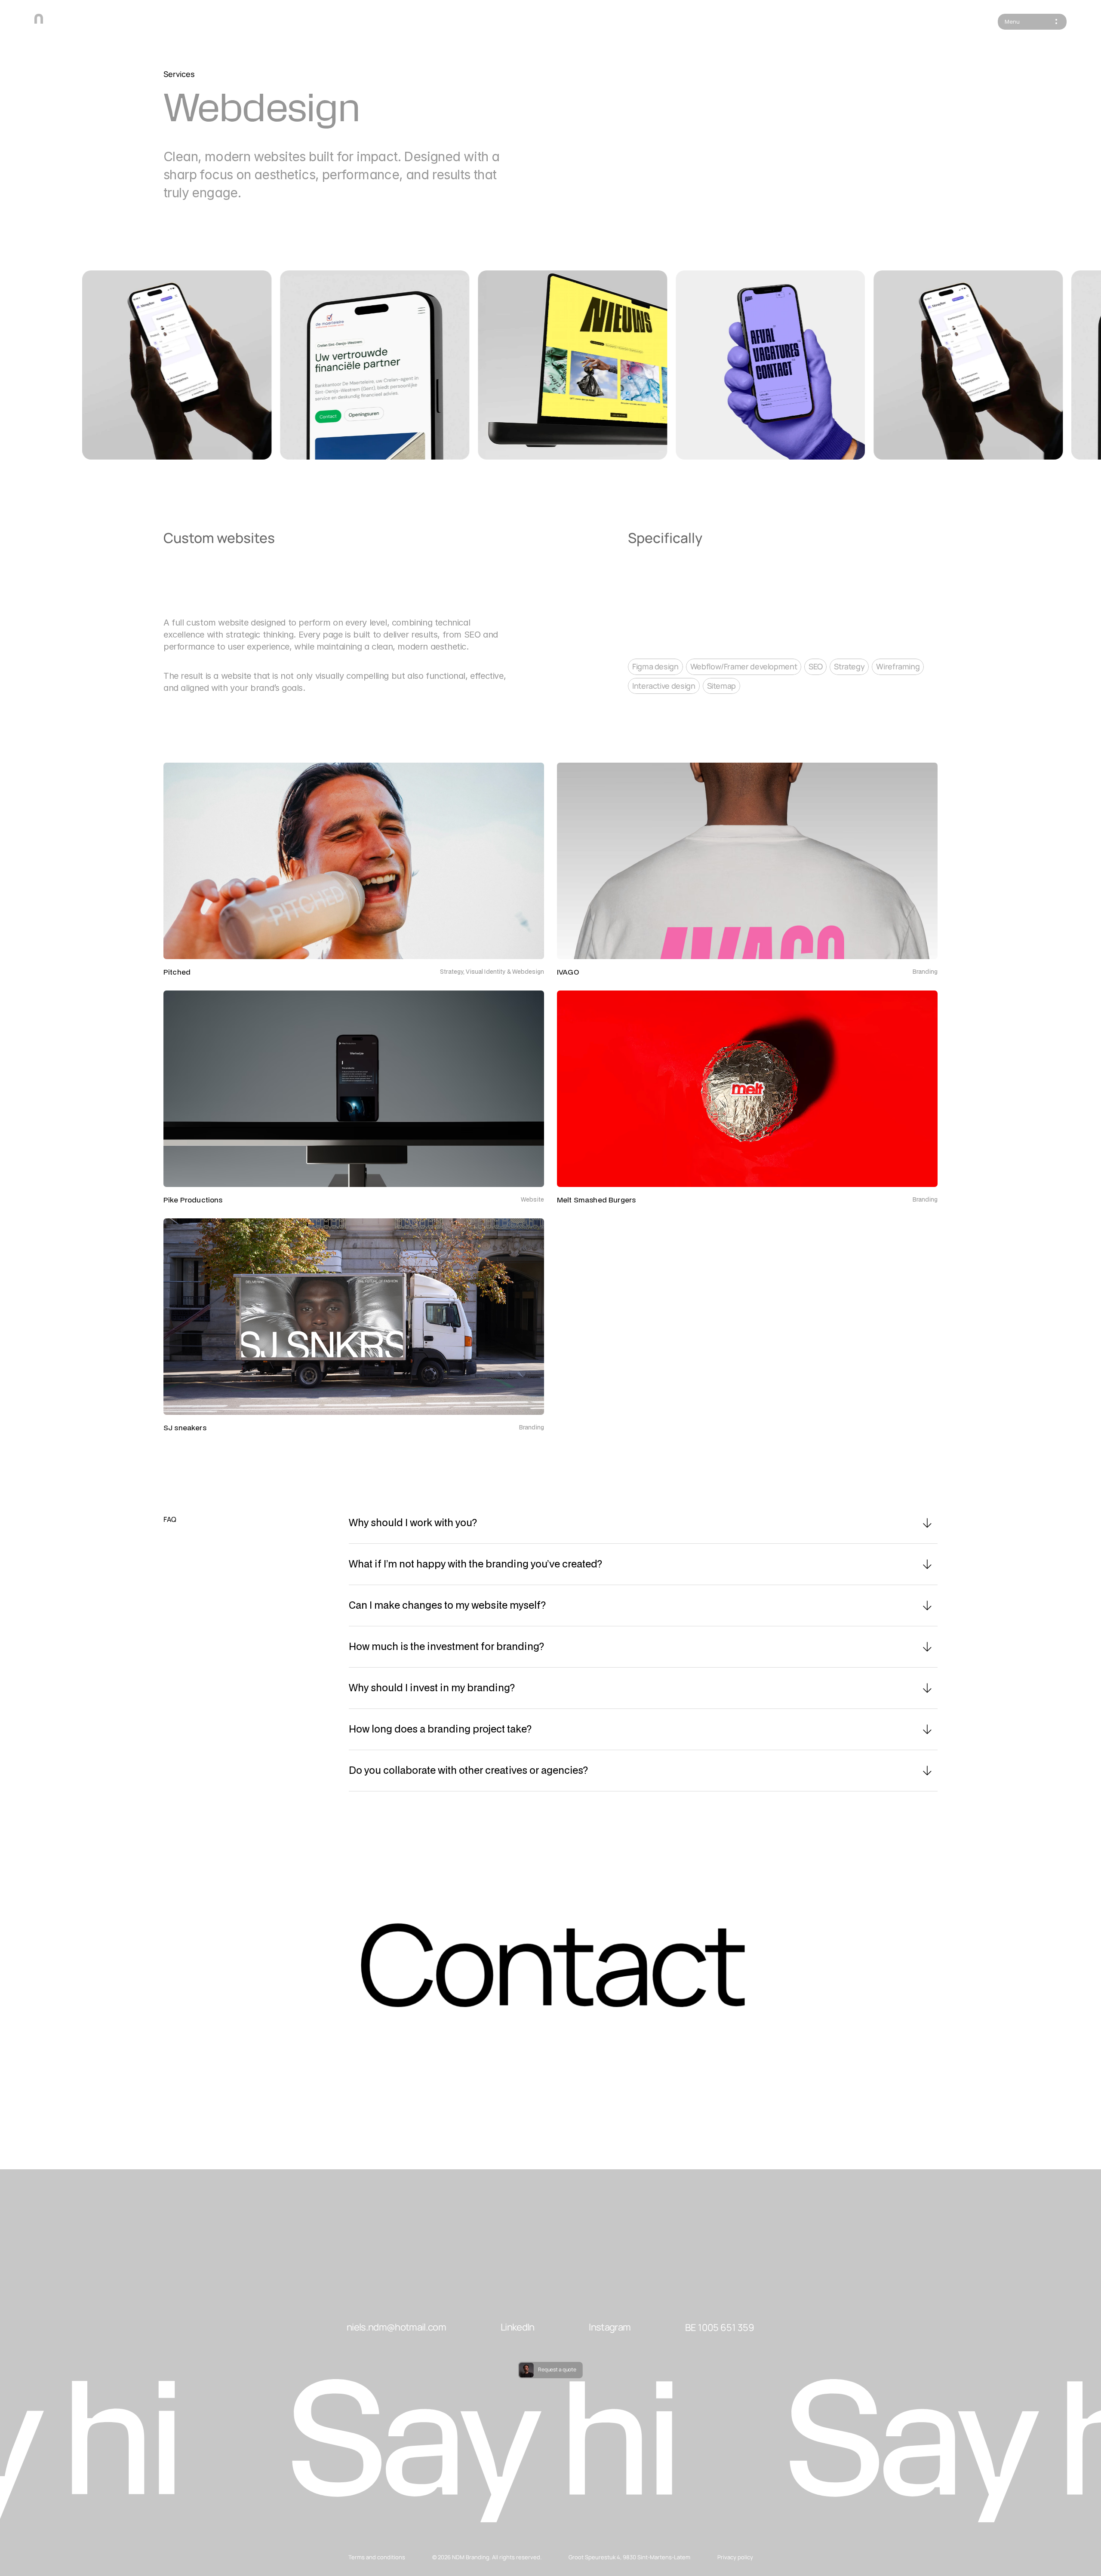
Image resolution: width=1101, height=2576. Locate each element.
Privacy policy (735, 2557)
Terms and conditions (377, 2557)
